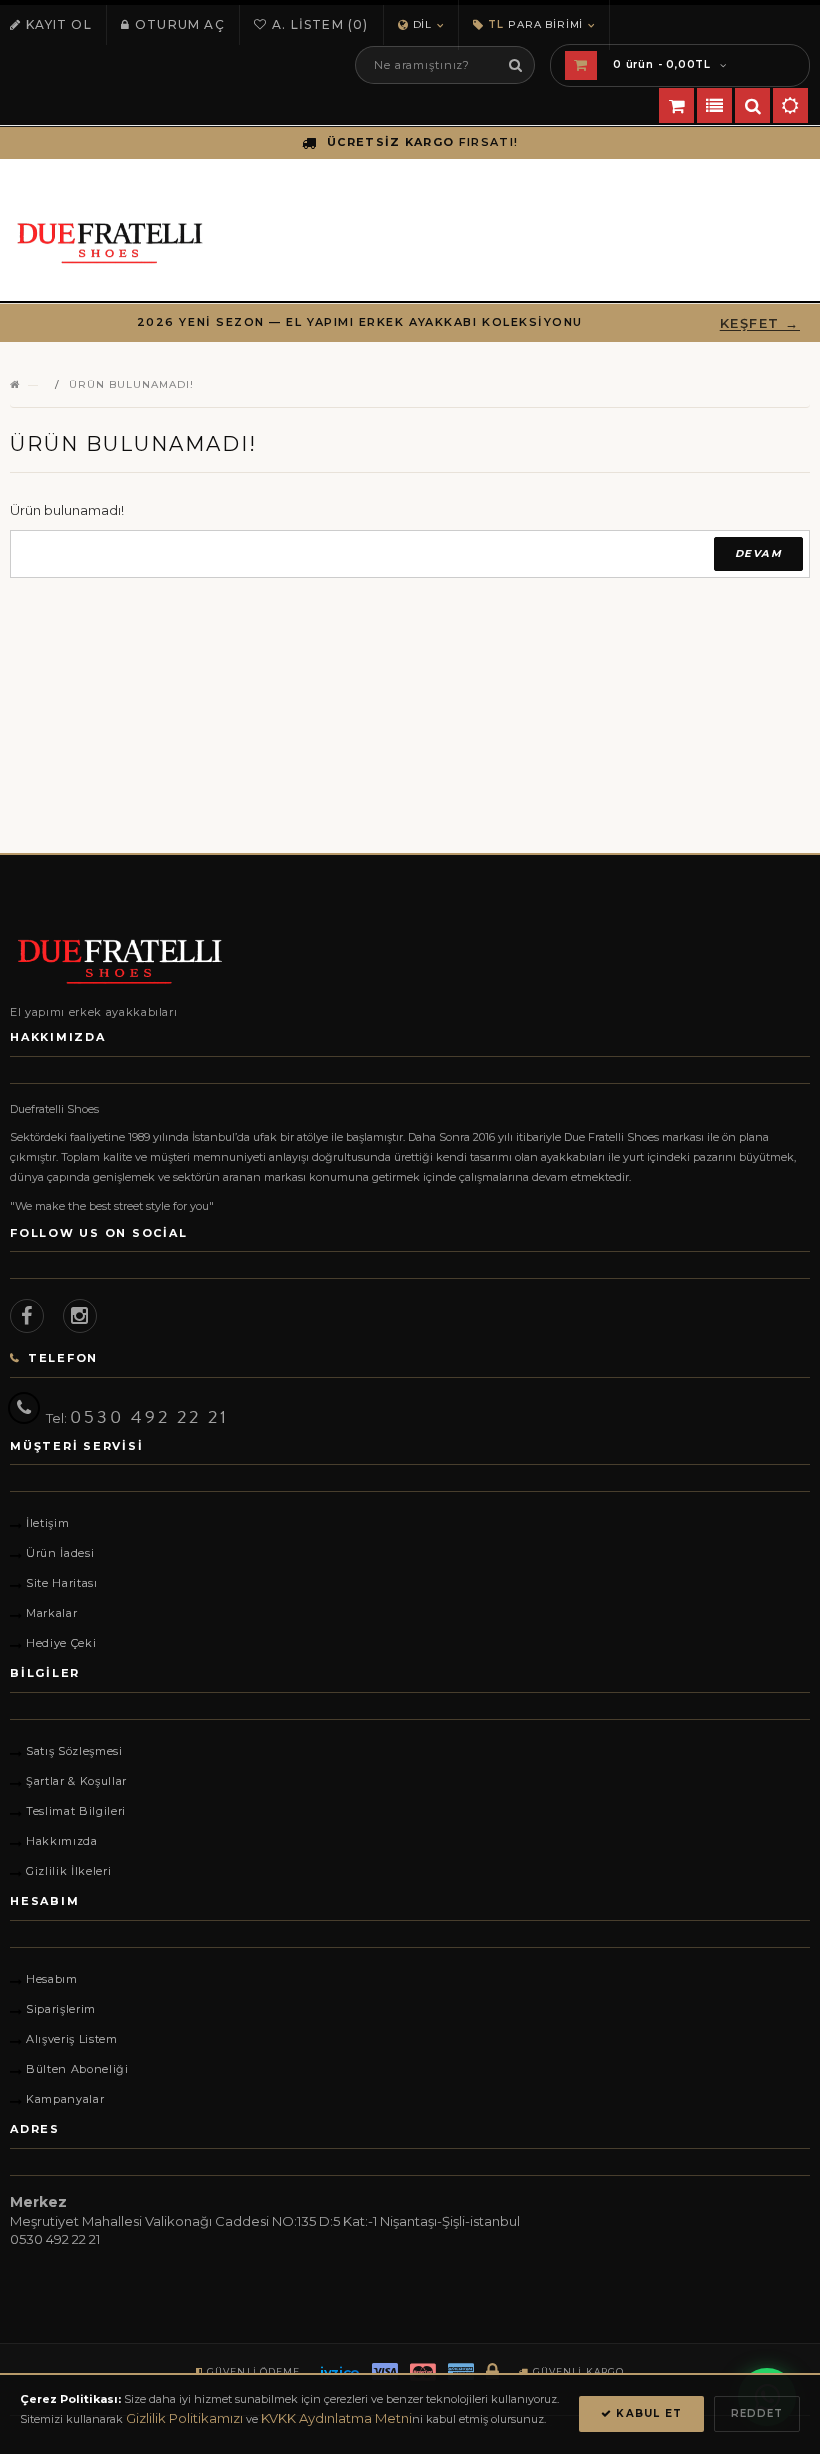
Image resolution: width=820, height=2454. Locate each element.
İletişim (47, 1523)
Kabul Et (647, 2413)
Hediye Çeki (61, 1643)
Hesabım (52, 1979)
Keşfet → (760, 323)
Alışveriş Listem (72, 2039)
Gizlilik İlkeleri (68, 1871)
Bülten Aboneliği (77, 2069)
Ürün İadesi (60, 1553)
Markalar (51, 1613)
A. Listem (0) (320, 24)
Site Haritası (62, 1583)
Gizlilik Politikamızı (184, 2418)
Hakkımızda (62, 1841)
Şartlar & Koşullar (76, 1781)
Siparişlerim (61, 2009)
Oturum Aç (180, 24)
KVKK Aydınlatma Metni (336, 2418)
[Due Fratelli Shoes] (410, 961)
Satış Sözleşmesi (74, 1751)
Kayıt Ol (59, 24)
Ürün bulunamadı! (131, 384)
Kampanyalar (65, 2099)
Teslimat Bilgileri (76, 1811)
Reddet (757, 2413)
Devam (758, 553)
